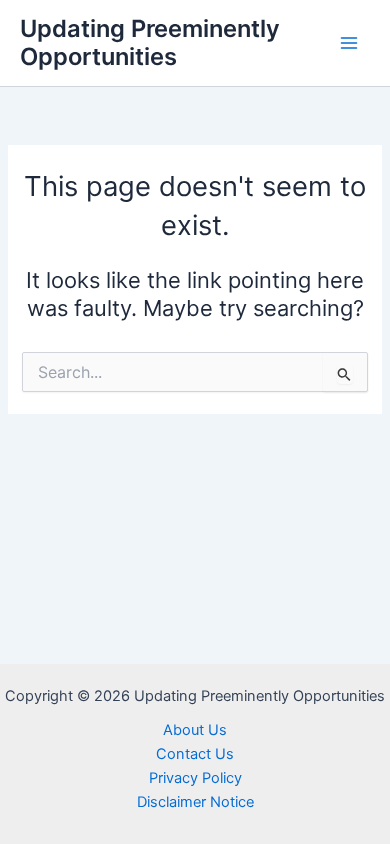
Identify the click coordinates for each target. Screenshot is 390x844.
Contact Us (195, 754)
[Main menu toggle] (349, 43)
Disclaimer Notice (195, 802)
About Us (195, 730)
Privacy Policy (195, 778)
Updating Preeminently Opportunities (150, 42)
